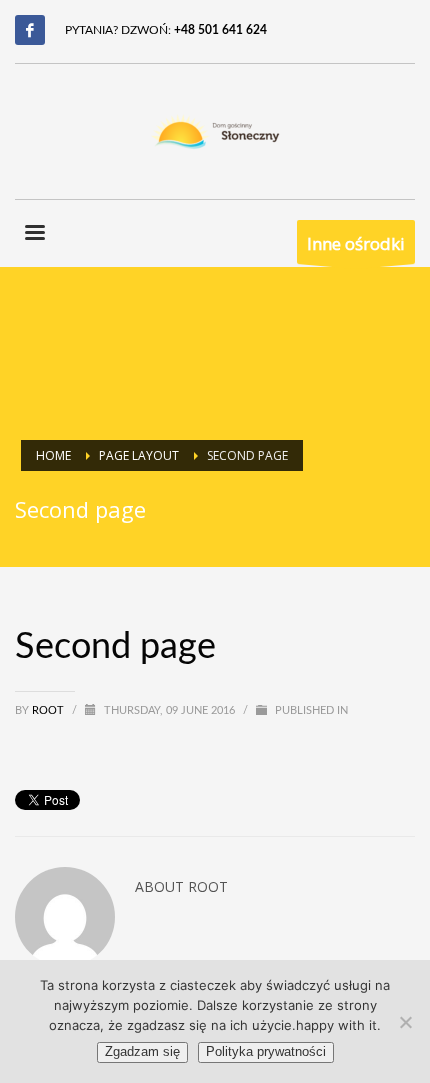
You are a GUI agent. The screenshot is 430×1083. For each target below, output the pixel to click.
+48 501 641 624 (220, 30)
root (49, 710)
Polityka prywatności (266, 1051)
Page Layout (139, 455)
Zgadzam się (142, 1051)
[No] (405, 1022)
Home (53, 455)
